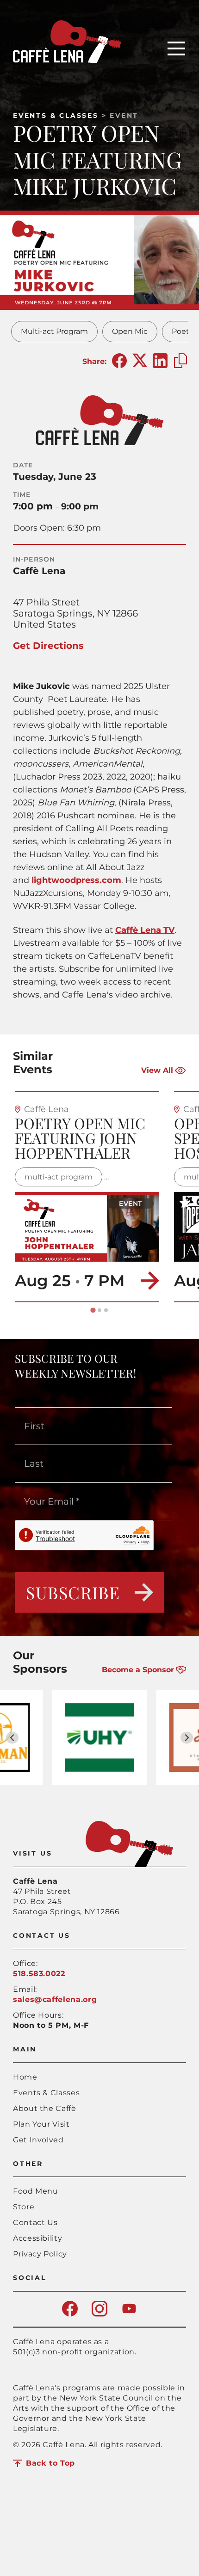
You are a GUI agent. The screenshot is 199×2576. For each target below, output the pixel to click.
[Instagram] (99, 2314)
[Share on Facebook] (119, 361)
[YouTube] (129, 2314)
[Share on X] (140, 361)
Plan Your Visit (41, 2124)
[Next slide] (187, 1738)
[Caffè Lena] (67, 60)
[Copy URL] (180, 361)
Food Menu (36, 2191)
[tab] (93, 1310)
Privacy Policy (40, 2254)
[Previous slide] (12, 1738)
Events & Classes (56, 115)
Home (25, 2077)
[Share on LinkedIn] (160, 361)
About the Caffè (45, 2108)
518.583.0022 (39, 1974)
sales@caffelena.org (55, 1999)
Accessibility (37, 2238)
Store (24, 2207)
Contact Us (35, 2222)
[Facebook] (70, 2314)
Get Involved (38, 2140)
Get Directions (48, 646)
